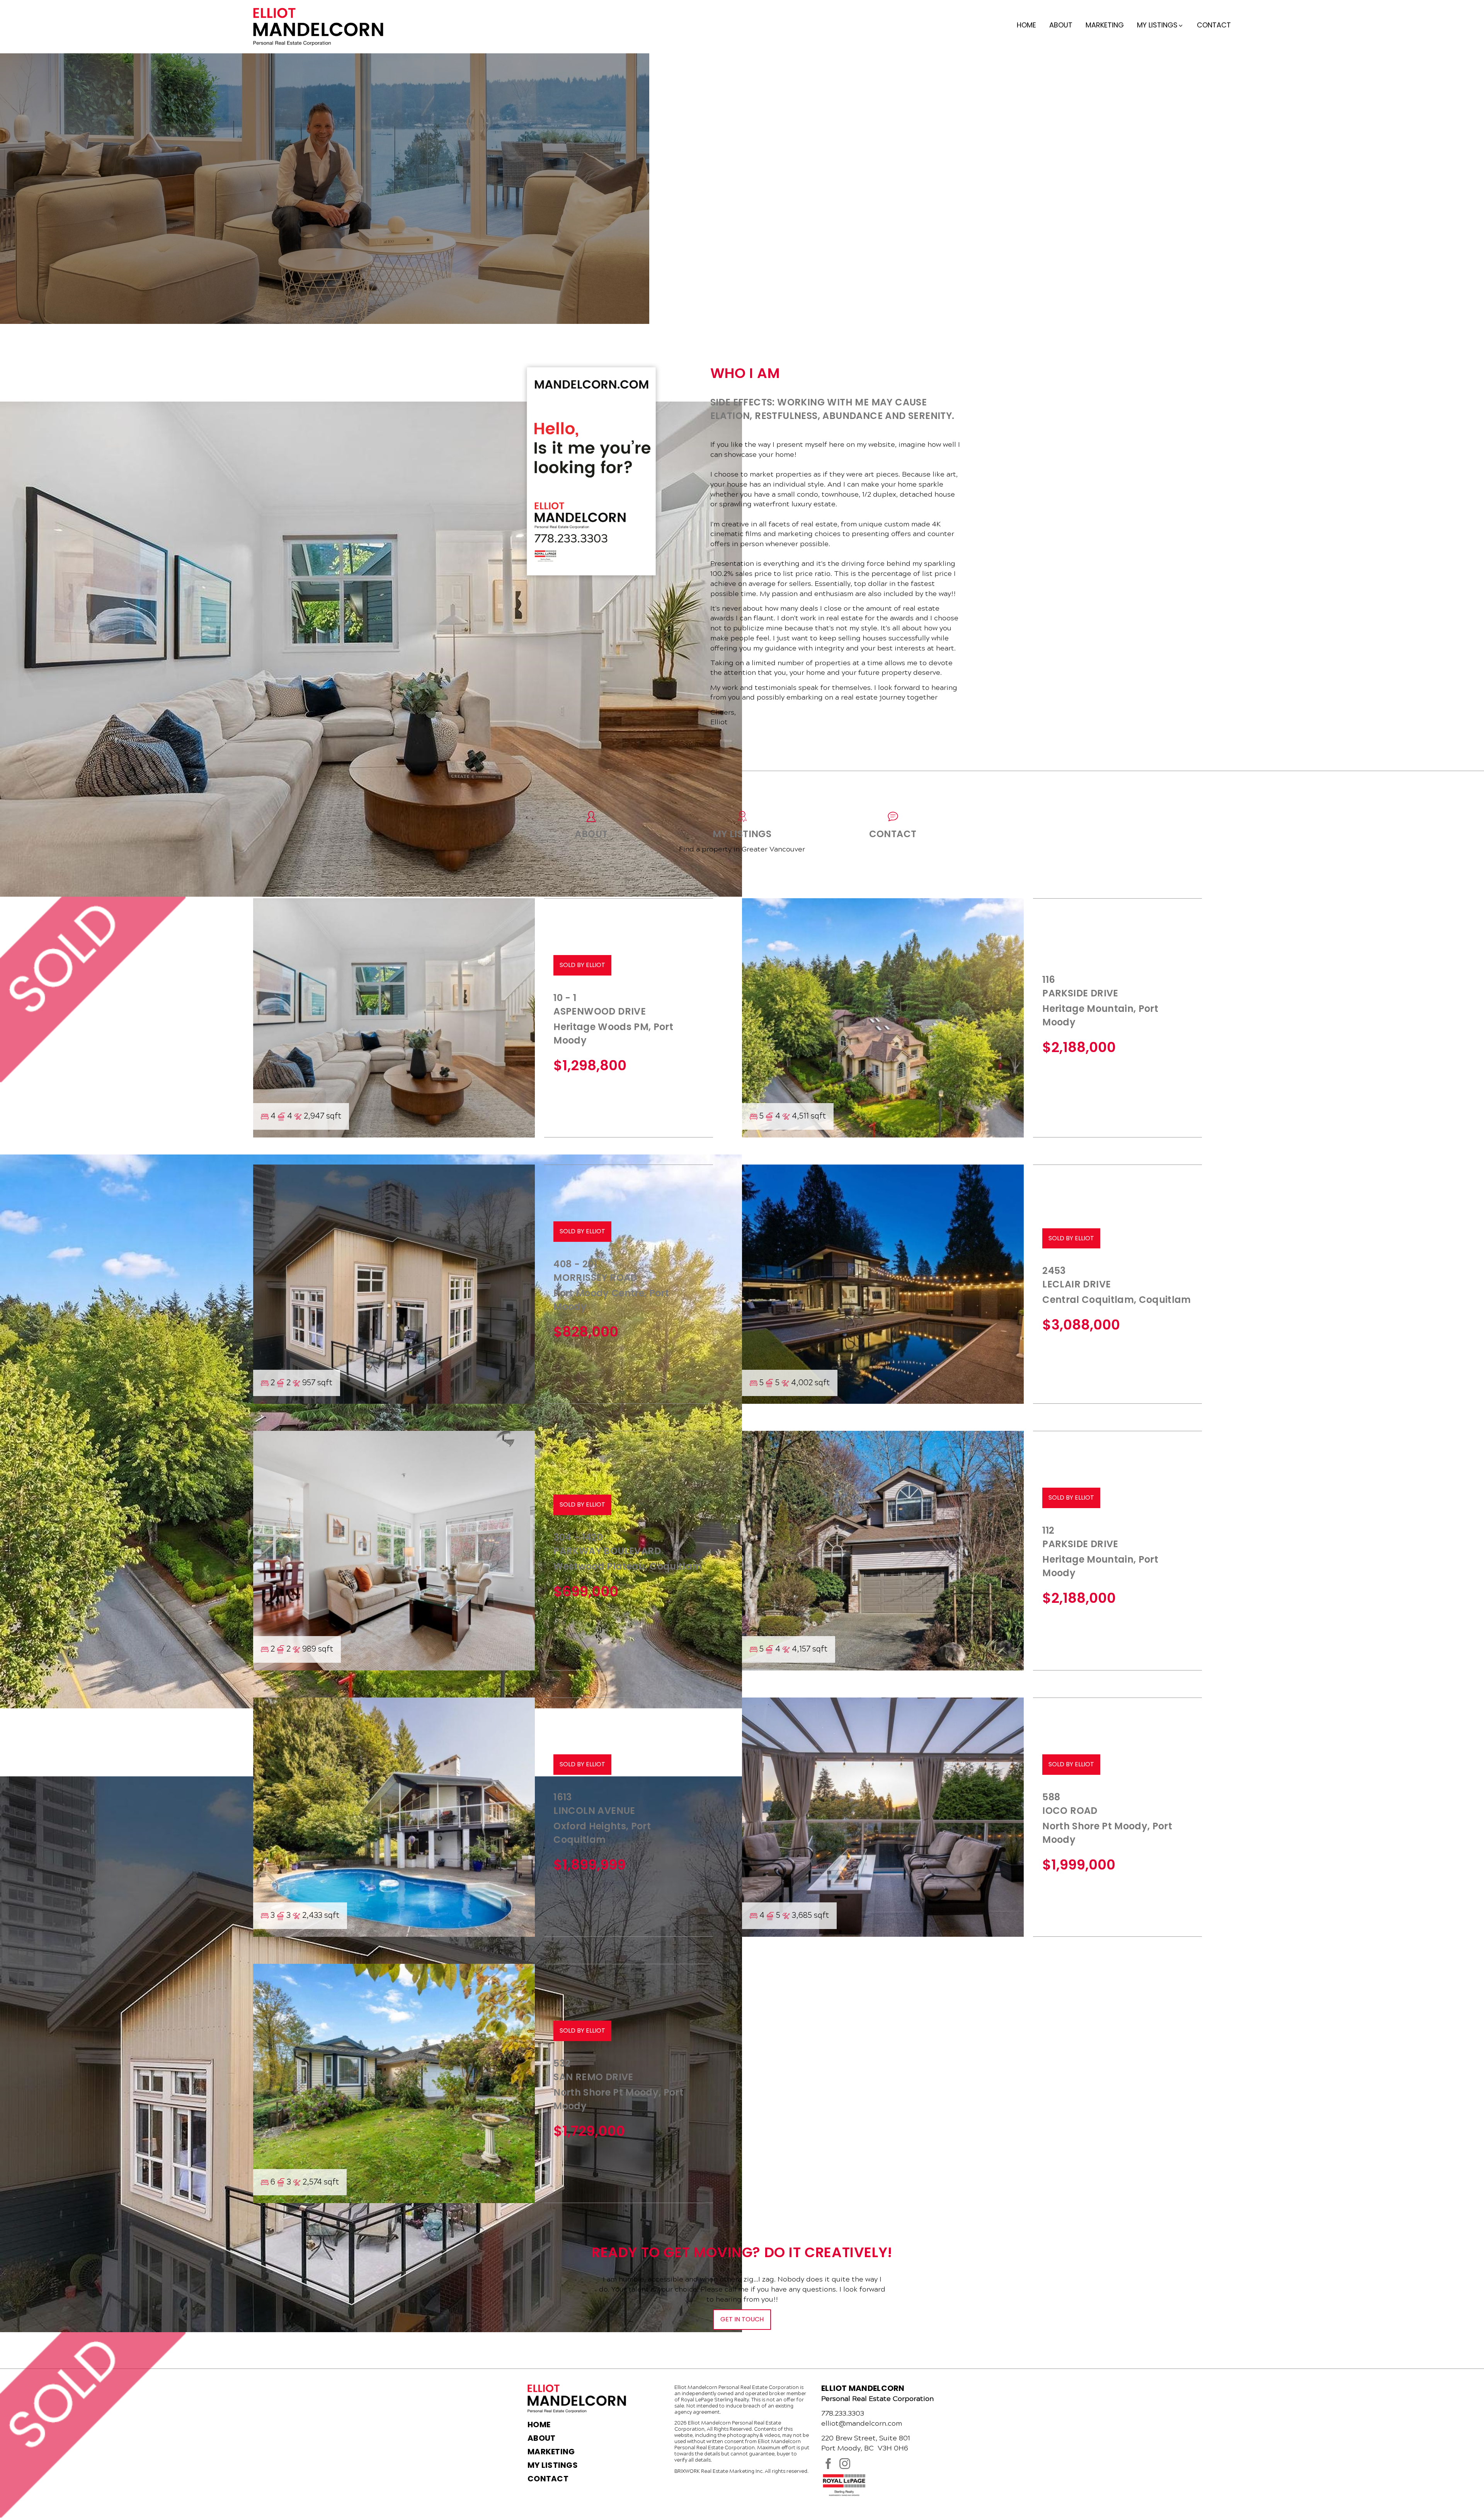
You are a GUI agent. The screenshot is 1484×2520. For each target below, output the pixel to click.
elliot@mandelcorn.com (862, 2423)
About (1061, 25)
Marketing (1105, 25)
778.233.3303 (843, 2413)
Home (1026, 25)
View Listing (71, 1149)
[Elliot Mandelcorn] (318, 26)
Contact (1214, 25)
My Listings (553, 2465)
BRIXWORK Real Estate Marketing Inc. (719, 2471)
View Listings (73, 396)
